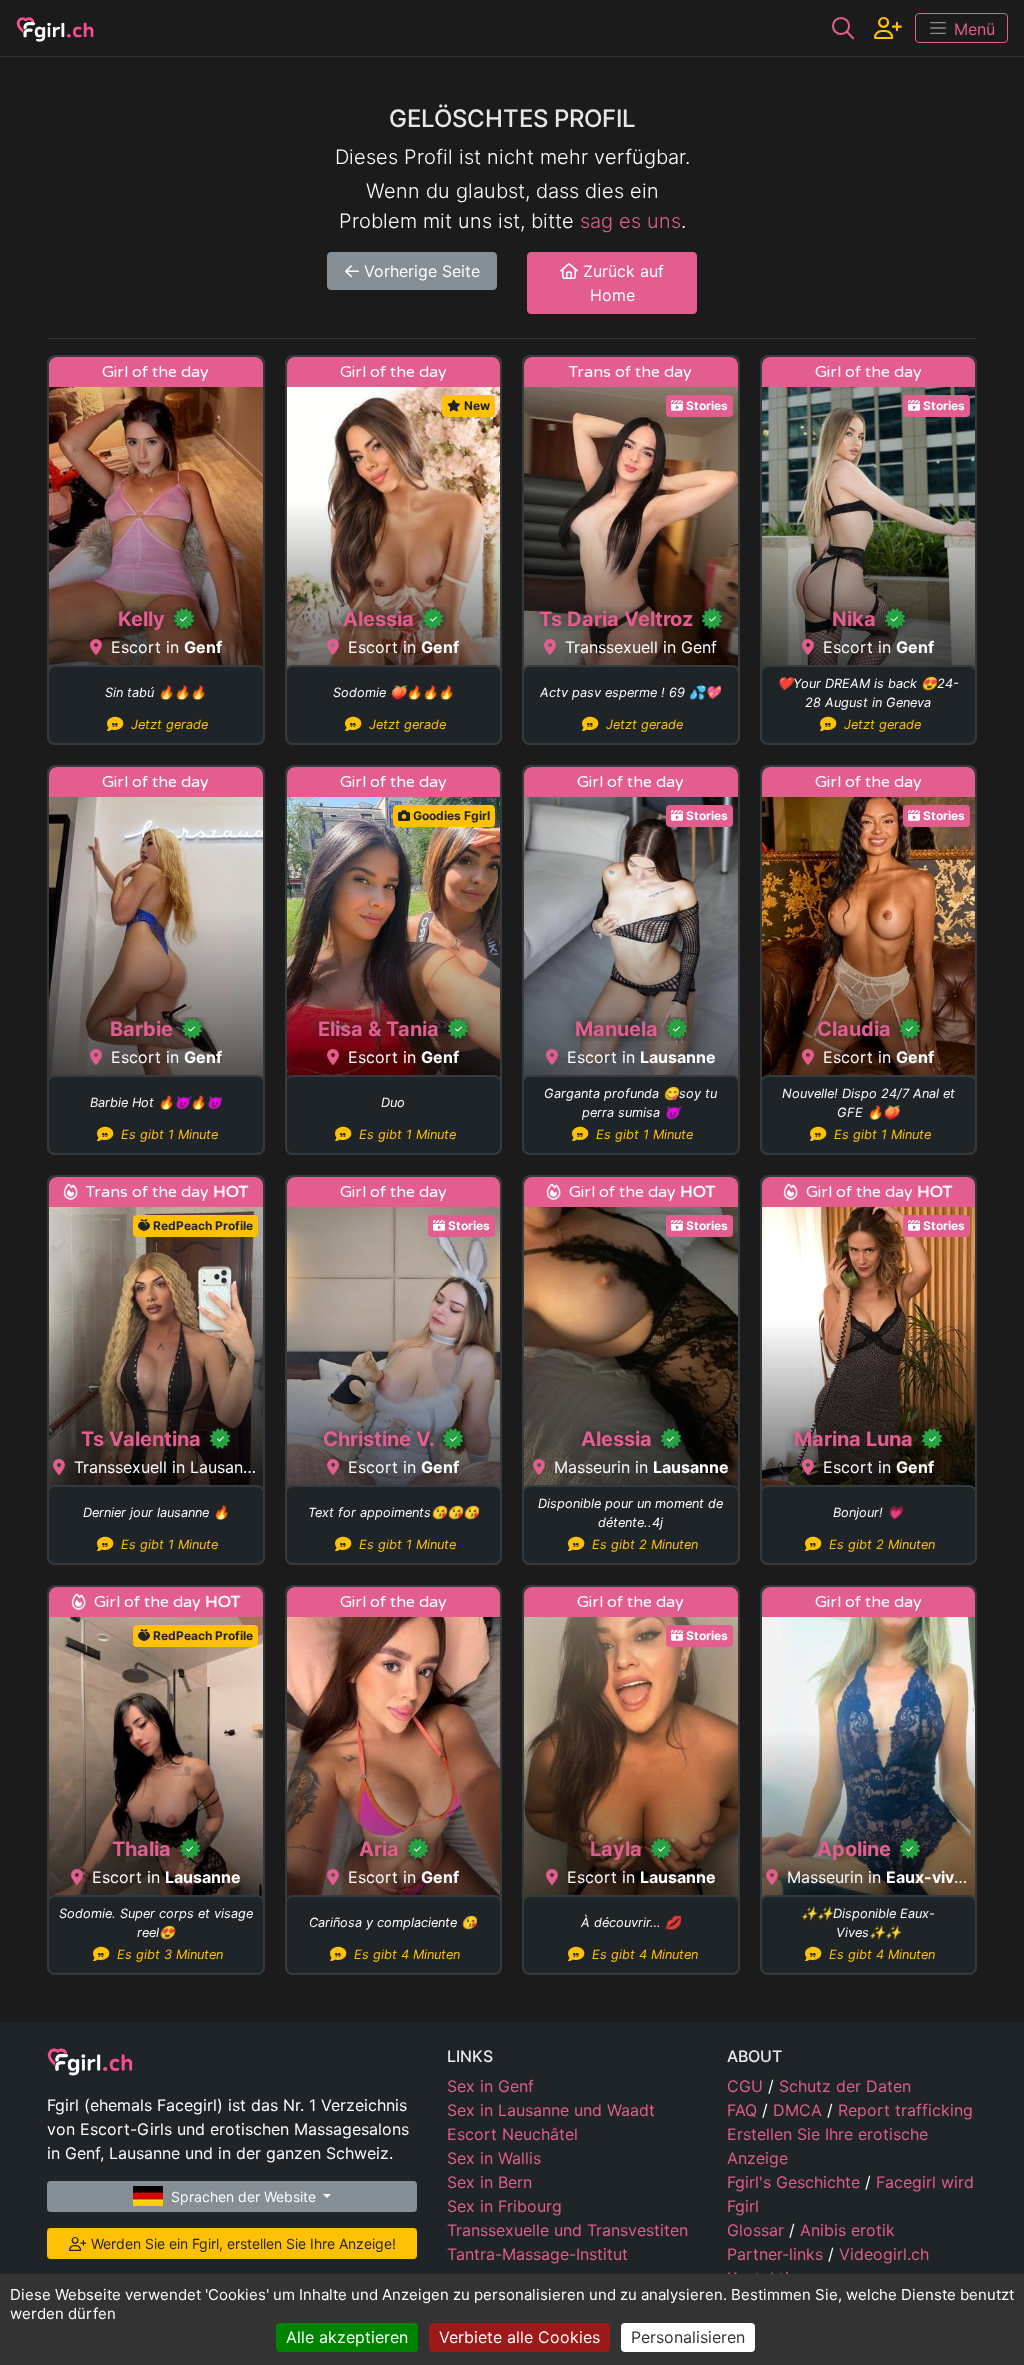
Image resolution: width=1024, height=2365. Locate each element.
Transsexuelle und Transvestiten (567, 2230)
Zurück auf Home (621, 283)
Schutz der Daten (845, 2086)
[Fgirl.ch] (55, 28)
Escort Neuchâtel (512, 2134)
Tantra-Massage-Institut (537, 2254)
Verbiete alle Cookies (519, 2337)
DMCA (800, 2110)
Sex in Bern (489, 2182)
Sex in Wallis (494, 2158)
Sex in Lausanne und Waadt (551, 2110)
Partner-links (777, 2254)
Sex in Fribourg (504, 2206)
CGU (747, 2086)
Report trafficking (905, 2110)
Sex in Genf (490, 2086)
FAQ (744, 2110)
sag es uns (630, 221)
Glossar (758, 2230)
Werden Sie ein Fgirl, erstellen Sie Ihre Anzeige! (241, 2243)
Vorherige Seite (419, 271)
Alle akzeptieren (347, 2337)
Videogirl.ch (884, 2254)
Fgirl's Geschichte (796, 2182)
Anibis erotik (847, 2230)
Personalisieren (688, 2337)
